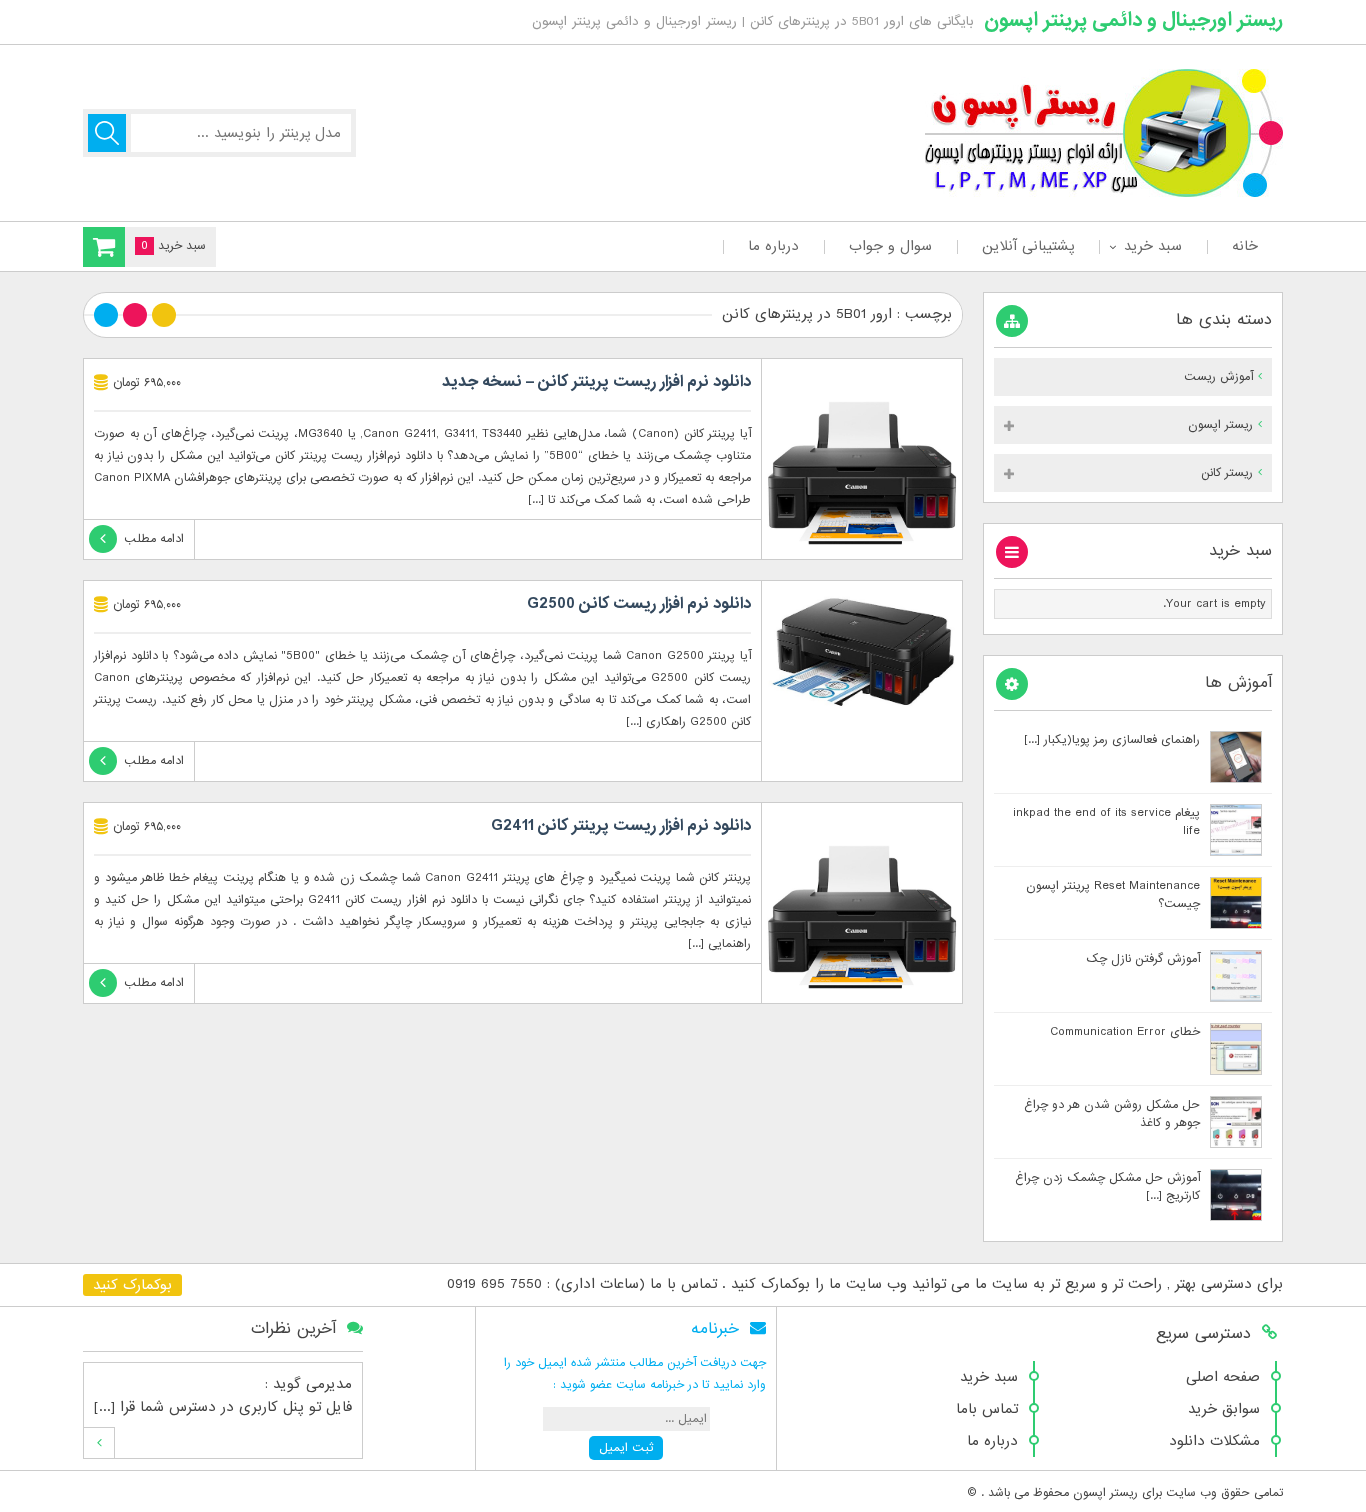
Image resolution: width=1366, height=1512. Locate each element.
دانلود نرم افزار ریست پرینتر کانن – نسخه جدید (596, 382)
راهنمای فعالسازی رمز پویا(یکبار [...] (1112, 740)
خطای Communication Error (1125, 1032)
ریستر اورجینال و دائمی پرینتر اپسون (1133, 20)
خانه (1245, 246)
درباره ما (773, 246)
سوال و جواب (890, 246)
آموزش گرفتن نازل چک (1143, 959)
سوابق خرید (1224, 1409)
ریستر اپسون (1220, 425)
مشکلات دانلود (1214, 1441)
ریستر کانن (1227, 473)
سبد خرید (1153, 246)
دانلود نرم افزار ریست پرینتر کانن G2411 (621, 826)
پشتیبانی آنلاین (1028, 246)
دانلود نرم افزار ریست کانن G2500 (639, 604)
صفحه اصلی (1223, 1377)
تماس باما (987, 1409)
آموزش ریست (1218, 377)
